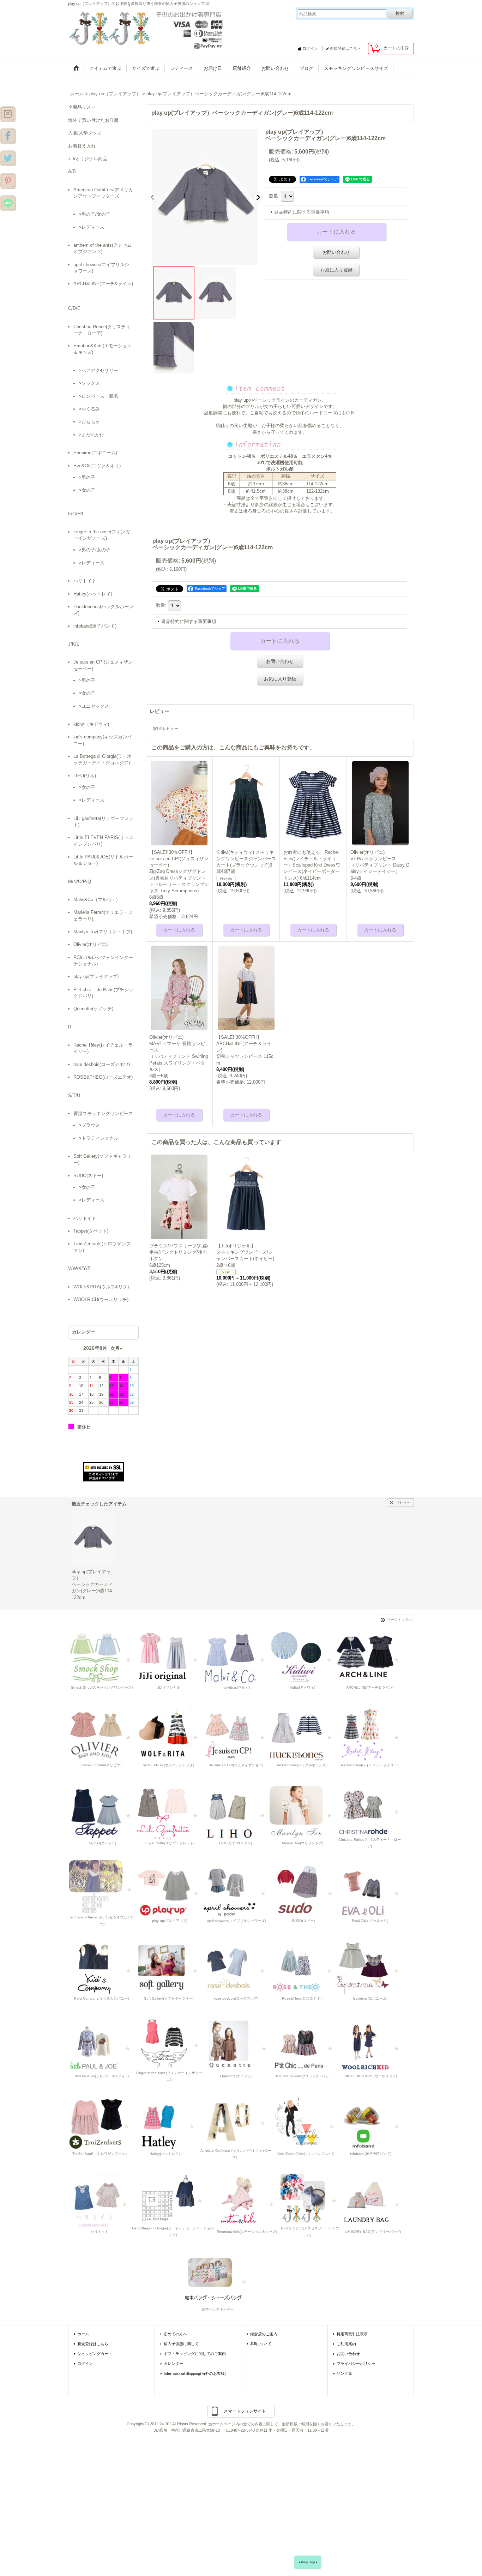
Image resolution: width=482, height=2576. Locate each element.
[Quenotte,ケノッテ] (237, 2046)
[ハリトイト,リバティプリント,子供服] (100, 2201)
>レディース (92, 227)
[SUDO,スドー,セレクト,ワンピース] (303, 1890)
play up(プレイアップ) (96, 977)
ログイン (310, 48)
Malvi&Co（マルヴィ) (95, 900)
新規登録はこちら (345, 48)
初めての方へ (175, 2334)
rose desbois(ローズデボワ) (102, 1064)
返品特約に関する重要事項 (302, 212)
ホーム (83, 2334)
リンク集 (344, 2373)
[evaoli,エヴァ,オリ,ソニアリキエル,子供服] (370, 1890)
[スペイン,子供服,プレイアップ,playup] (170, 1890)
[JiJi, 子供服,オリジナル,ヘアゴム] (309, 2197)
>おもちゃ (89, 422)
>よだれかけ (92, 435)
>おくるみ (89, 409)
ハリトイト (85, 581)
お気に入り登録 (336, 270)
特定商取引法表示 (352, 2334)
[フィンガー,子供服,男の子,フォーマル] (169, 2042)
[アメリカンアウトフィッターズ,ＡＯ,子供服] (236, 2120)
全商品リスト (82, 107)
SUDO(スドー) (88, 1176)
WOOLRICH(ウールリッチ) (101, 1299)
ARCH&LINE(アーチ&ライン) (103, 284)
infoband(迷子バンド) (95, 626)
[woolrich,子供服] (370, 2046)
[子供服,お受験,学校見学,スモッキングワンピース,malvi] (236, 1657)
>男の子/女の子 (95, 214)
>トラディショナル (98, 1138)
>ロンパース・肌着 (98, 396)
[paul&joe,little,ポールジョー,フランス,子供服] (101, 2046)
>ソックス (89, 383)
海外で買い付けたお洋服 (93, 120)
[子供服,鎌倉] (8, 180)
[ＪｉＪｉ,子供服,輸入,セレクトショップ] (304, 2046)
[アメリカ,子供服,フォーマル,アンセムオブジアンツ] (102, 1887)
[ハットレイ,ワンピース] (166, 2123)
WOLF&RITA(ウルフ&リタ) (101, 1287)
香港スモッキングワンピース (103, 1113)
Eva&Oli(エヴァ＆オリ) (97, 466)
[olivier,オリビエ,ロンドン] (102, 1735)
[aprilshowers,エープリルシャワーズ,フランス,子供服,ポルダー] (236, 1890)
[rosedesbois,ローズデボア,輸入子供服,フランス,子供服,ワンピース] (236, 1968)
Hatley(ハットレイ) (93, 594)
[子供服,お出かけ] (8, 136)
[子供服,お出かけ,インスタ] (8, 113)
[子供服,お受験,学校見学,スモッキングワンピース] (169, 1657)
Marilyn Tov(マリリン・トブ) (103, 932)
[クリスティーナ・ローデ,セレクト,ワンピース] (370, 1809)
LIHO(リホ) (85, 776)
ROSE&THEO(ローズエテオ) (103, 1077)
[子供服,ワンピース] (8, 158)
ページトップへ (399, 1620)
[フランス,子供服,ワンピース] (303, 1968)
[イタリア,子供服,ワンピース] (173, 2197)
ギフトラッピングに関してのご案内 (195, 2354)
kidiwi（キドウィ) (91, 724)
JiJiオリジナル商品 (88, 159)
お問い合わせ (336, 252)
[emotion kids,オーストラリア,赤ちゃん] (246, 2201)
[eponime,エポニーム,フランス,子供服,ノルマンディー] (370, 1968)
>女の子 (87, 490)
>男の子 (87, 477)
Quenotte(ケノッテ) (93, 1009)
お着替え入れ (82, 146)
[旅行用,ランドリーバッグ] (372, 2201)
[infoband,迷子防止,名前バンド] (371, 2123)
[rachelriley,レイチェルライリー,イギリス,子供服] (370, 1735)
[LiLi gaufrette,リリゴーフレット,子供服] (169, 1812)
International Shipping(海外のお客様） (196, 2373)
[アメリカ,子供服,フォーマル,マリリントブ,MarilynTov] (303, 1812)
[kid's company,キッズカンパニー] (102, 1968)
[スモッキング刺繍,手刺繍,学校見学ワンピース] (102, 1657)
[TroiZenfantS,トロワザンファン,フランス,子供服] (101, 2123)
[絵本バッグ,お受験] (217, 2279)
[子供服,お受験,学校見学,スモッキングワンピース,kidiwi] (303, 1657)
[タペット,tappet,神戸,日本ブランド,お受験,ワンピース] (102, 1812)
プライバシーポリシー (356, 2364)
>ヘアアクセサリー (98, 370)
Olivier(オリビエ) (91, 944)
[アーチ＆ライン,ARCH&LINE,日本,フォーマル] (370, 1657)
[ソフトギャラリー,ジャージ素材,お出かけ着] (169, 1968)
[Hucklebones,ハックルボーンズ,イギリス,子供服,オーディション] (303, 1735)
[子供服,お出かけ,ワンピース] (147, 28)
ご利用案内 (346, 2344)
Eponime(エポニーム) (95, 453)
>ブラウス (89, 1125)
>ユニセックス (94, 706)
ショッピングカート (95, 2354)
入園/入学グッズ (85, 133)
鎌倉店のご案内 (264, 2334)
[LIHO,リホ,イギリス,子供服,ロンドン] (236, 1812)
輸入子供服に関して (181, 2344)
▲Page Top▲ (308, 2562)
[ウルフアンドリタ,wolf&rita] (169, 1735)
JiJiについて (261, 2344)
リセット (403, 1502)
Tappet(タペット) (91, 1231)
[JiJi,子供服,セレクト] (306, 2123)
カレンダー (173, 2364)
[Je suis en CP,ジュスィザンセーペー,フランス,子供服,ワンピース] (236, 1735)
